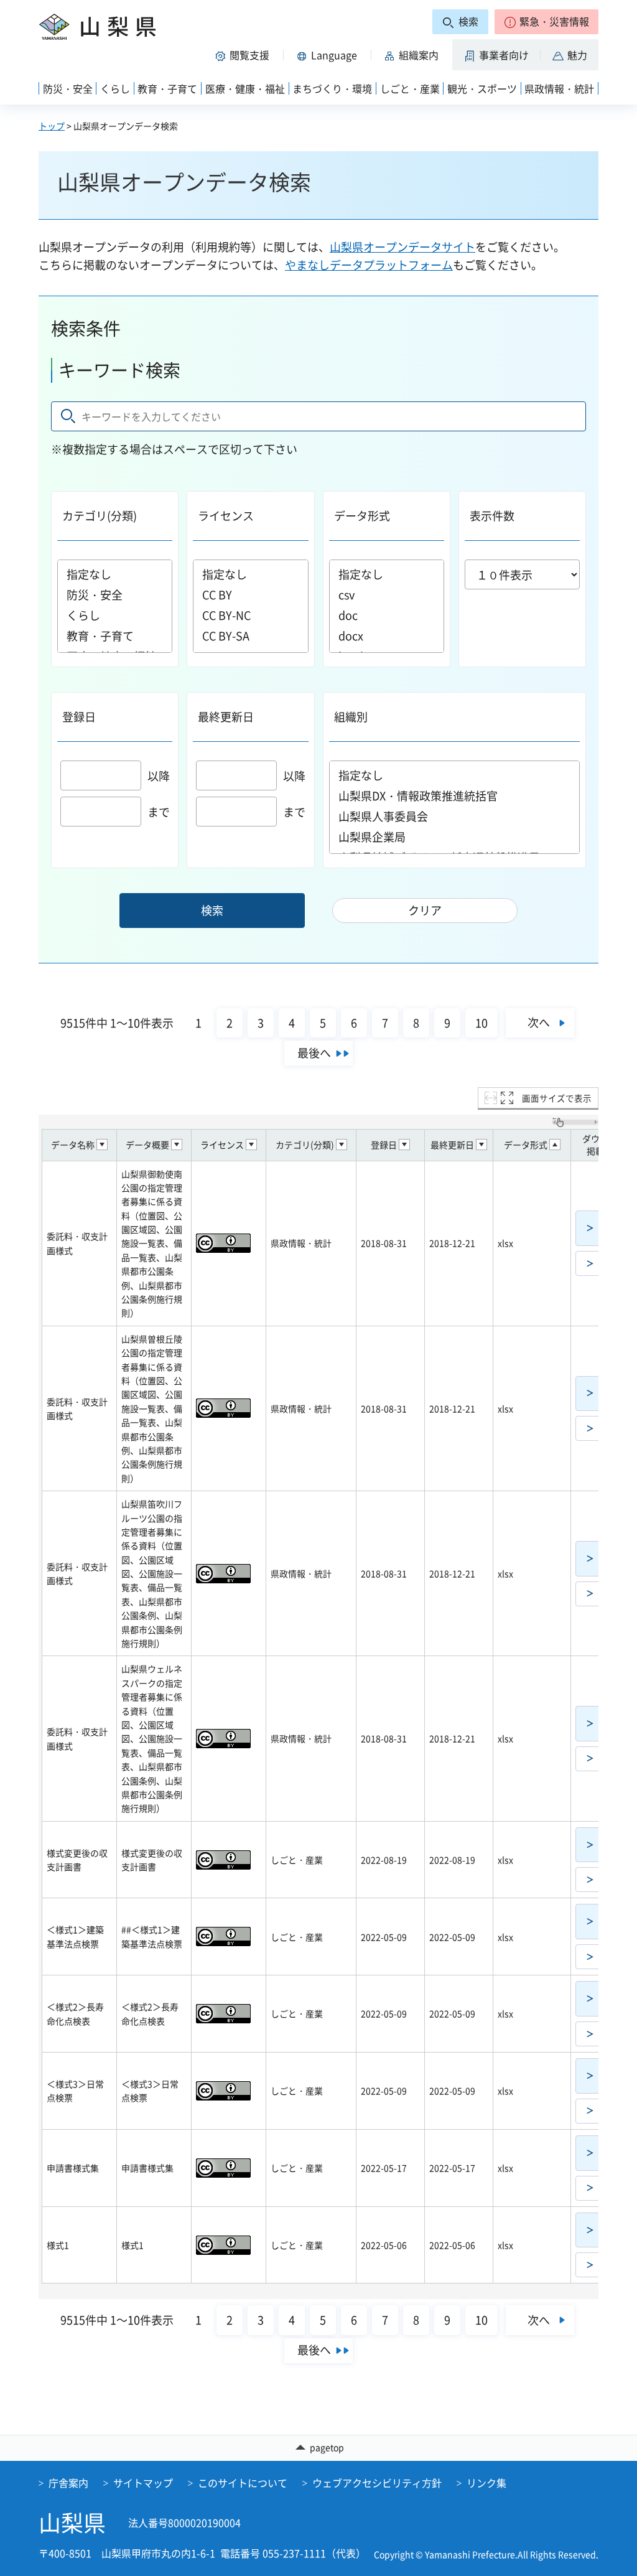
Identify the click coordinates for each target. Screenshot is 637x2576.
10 (481, 1023)
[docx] (387, 636)
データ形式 (362, 516)
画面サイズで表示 (557, 1098)
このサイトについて (243, 2483)
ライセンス (226, 516)
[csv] (387, 595)
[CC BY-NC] (250, 615)
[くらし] (115, 615)
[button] (546, 22)
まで (159, 812)
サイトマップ (143, 2483)
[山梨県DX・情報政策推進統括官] (455, 796)
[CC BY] (250, 595)
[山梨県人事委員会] (455, 816)
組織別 (351, 717)
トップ (52, 126)
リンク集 (486, 2483)
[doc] (387, 615)
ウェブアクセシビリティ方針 (377, 2483)
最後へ (314, 1053)
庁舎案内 (68, 2483)
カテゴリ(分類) (100, 516)
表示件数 (492, 516)
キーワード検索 (119, 370)
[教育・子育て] (115, 636)
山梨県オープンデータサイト (402, 247)
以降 (159, 776)
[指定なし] (115, 574)
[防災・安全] (115, 595)
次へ (539, 1022)
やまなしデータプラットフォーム (369, 265)
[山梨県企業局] (455, 837)
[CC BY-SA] (250, 636)
